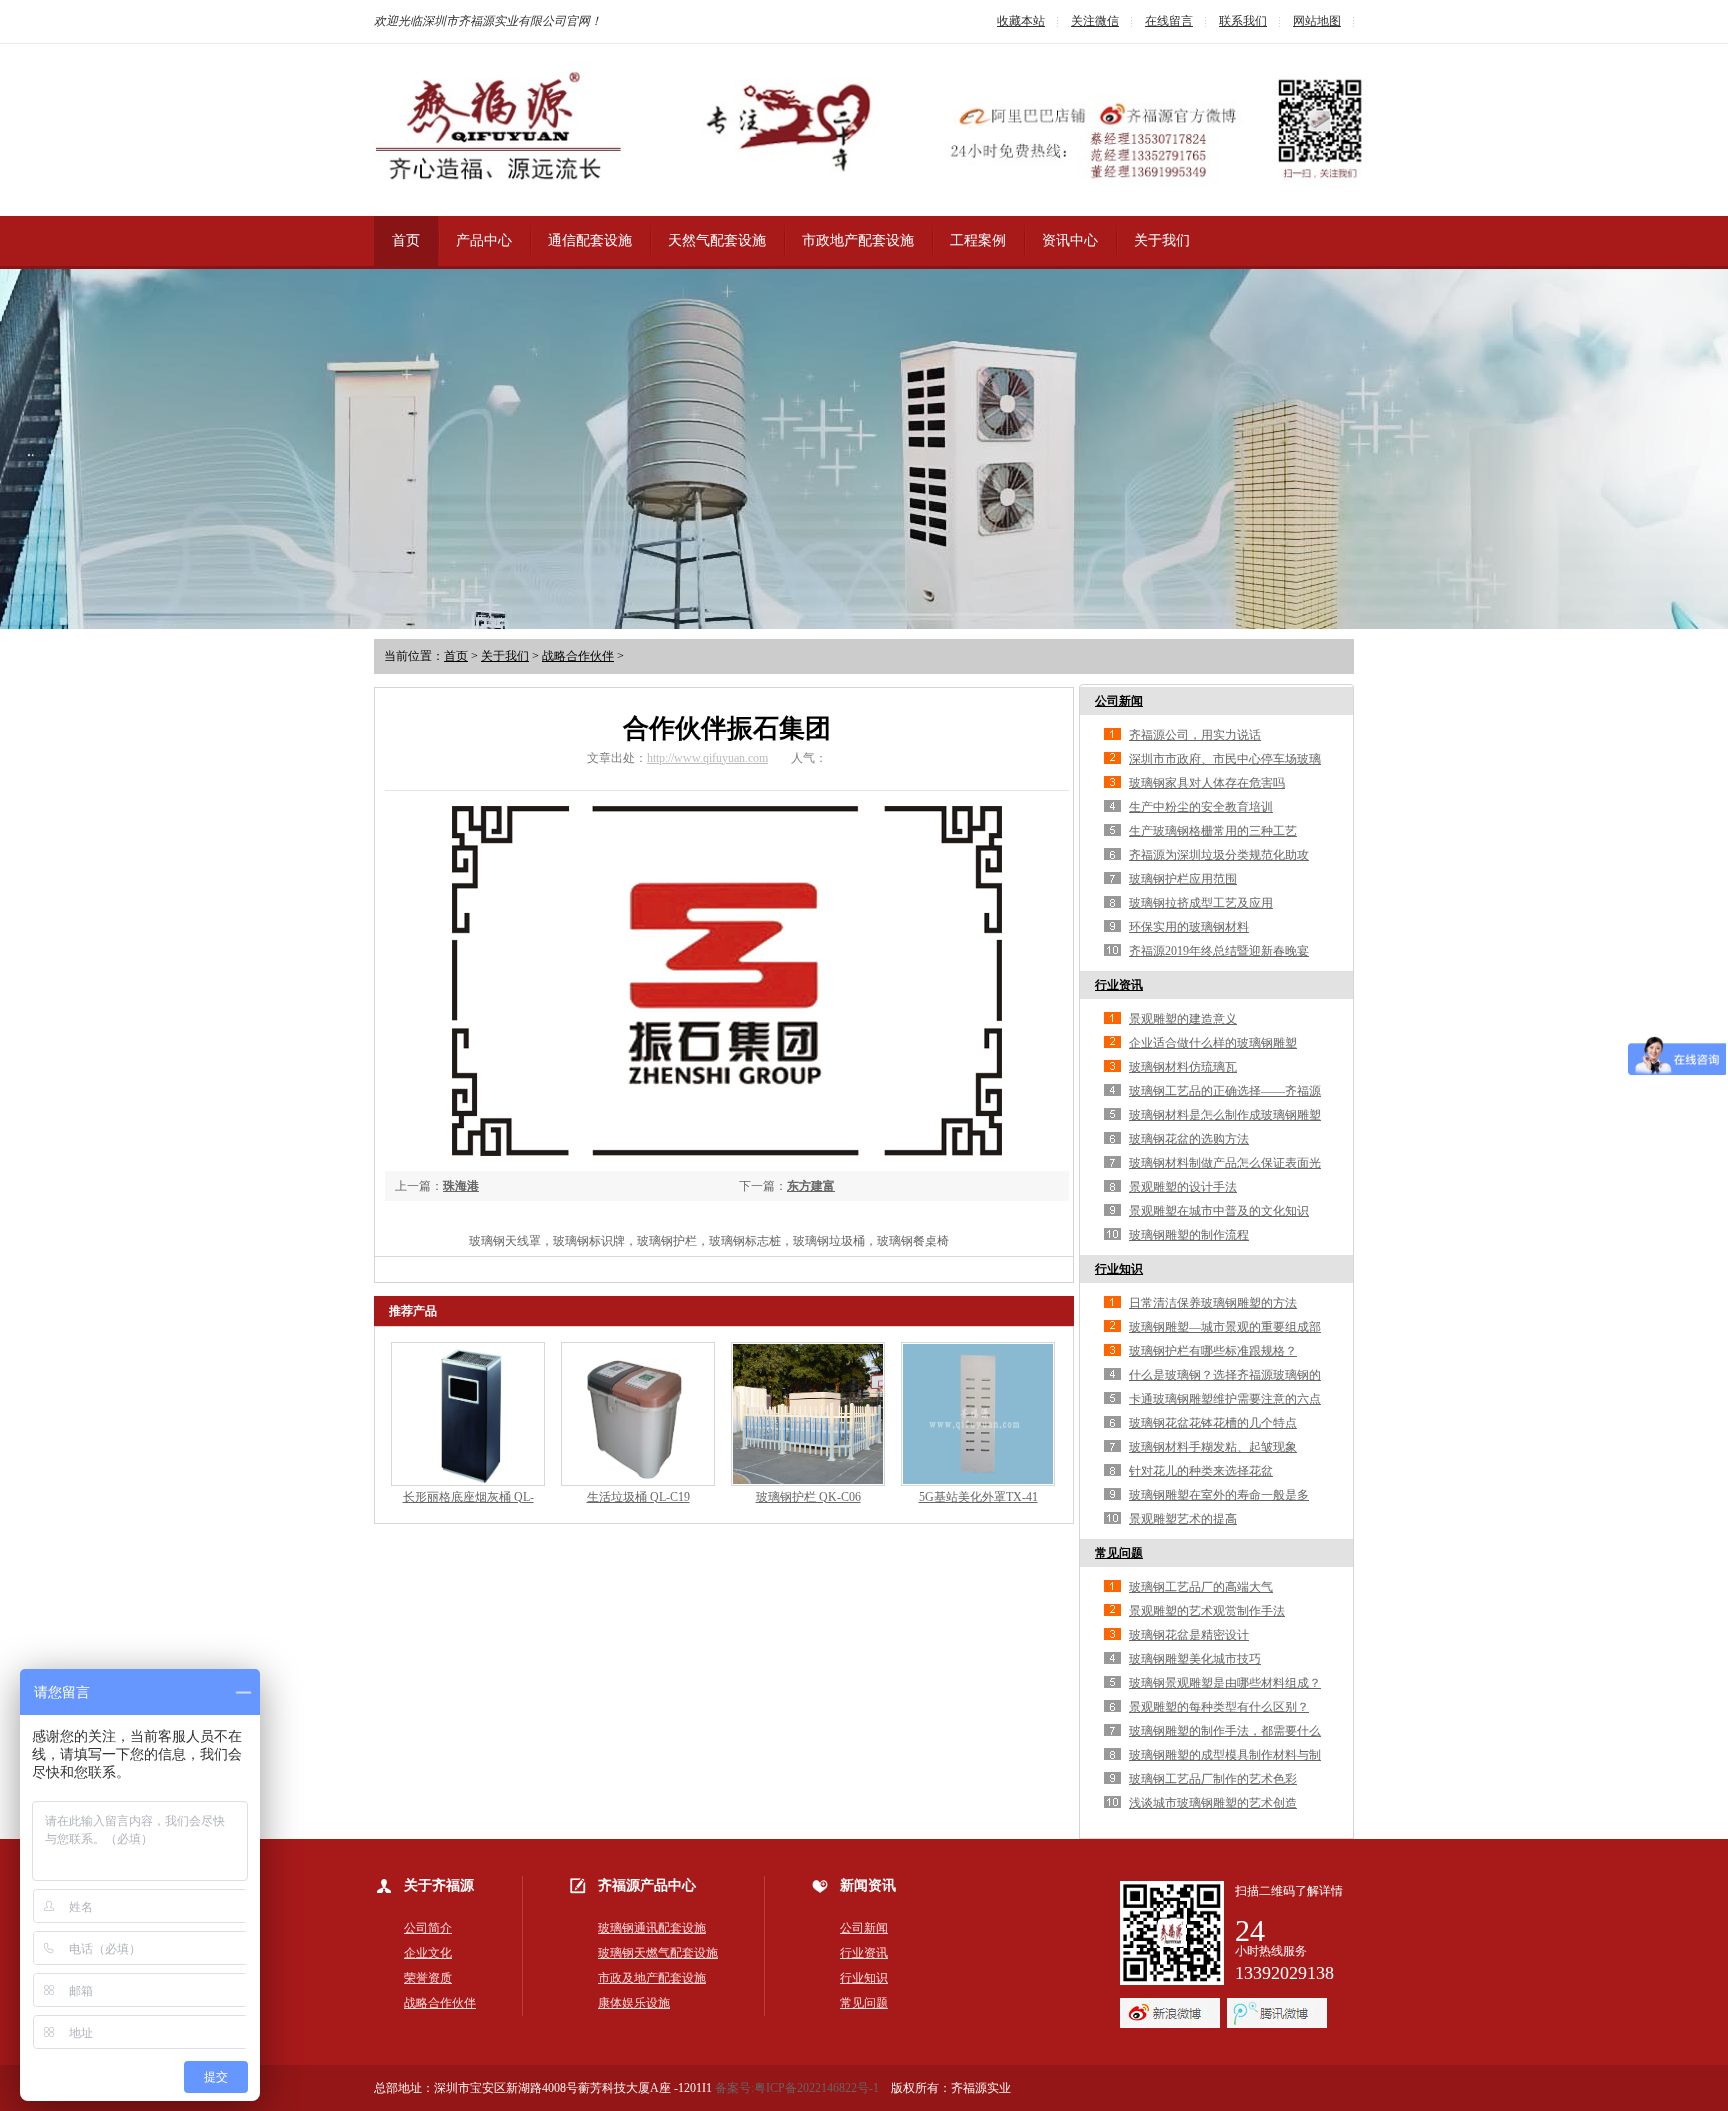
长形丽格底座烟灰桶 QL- (468, 1497)
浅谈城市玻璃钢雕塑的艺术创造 (1213, 1803)
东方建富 (811, 1186)
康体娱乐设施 (634, 2003)
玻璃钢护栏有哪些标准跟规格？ (1213, 1351)
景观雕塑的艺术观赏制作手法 (1207, 1611)
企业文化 (428, 1953)
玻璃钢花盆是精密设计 (1189, 1635)
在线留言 (1169, 21)
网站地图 (1317, 21)
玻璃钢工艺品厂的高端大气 (1201, 1587)
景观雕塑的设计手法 (1183, 1187)
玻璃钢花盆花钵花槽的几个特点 (1213, 1423)
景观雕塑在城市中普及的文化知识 (1219, 1211)
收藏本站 (1021, 21)
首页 (406, 240)
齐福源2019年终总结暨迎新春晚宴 (1219, 951)
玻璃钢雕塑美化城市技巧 (1195, 1659)
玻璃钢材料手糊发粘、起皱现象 (1213, 1447)
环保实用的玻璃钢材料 (1189, 927)
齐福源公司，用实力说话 (1195, 735)
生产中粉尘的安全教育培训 (1201, 807)
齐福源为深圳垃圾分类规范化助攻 (1219, 855)
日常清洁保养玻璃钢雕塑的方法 (1213, 1303)
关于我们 (1162, 240)
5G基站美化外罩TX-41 (978, 1497)
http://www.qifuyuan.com (707, 758)
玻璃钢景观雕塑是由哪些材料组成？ (1225, 1683)
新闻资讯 (868, 1885)
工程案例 (978, 240)
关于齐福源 (439, 1885)
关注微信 (1095, 21)
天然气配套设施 (717, 240)
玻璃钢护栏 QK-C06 (808, 1497)
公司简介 (428, 1928)
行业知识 (1119, 1269)
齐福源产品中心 (647, 1885)
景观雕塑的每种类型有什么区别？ (1219, 1707)
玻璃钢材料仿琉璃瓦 (1183, 1067)
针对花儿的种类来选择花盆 (1201, 1471)
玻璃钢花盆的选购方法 (1189, 1139)
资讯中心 (1070, 240)
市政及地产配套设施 (652, 1978)
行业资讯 (1119, 985)
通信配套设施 (590, 240)
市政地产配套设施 (858, 240)
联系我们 (1243, 21)
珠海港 (461, 1186)
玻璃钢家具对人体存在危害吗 (1207, 783)
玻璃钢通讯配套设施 (652, 1928)
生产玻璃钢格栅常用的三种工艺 (1213, 831)
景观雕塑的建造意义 (1183, 1019)
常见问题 (1119, 1553)
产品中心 (484, 240)
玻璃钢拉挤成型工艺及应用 (1201, 903)
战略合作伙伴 (578, 656)
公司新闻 (1119, 701)
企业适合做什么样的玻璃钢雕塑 (1213, 1043)
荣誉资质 (428, 1978)
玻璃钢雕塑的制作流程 (1189, 1235)
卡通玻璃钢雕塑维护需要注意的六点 (1225, 1399)
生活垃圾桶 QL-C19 (638, 1497)
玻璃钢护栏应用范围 (1183, 879)
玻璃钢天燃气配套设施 (658, 1953)
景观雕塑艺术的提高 (1183, 1519)
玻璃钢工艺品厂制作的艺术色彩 (1213, 1779)
